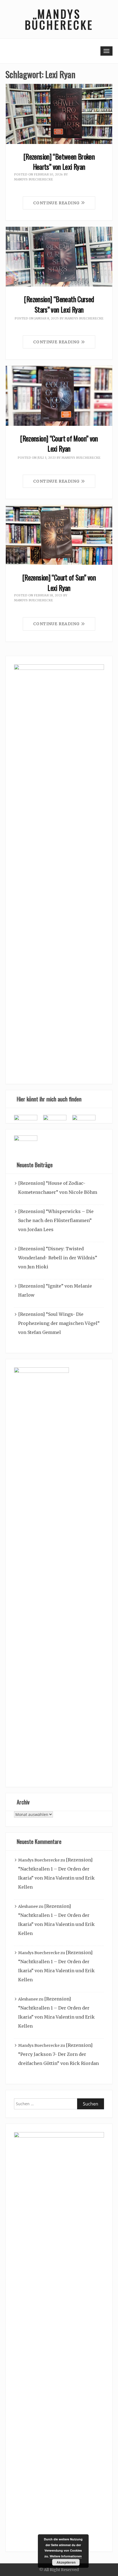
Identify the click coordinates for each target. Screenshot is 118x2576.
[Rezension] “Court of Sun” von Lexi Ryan (59, 583)
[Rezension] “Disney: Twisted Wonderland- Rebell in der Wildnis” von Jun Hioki (58, 1258)
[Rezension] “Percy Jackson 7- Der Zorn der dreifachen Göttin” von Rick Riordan (58, 2054)
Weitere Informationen (66, 2556)
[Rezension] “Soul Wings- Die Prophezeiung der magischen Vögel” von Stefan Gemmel (59, 1323)
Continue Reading (57, 203)
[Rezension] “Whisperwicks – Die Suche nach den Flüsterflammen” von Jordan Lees (56, 1220)
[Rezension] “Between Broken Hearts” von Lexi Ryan (59, 162)
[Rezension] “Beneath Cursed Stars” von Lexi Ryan (59, 304)
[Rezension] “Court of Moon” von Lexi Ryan (59, 443)
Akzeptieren (66, 2562)
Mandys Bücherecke (59, 19)
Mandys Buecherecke (33, 179)
